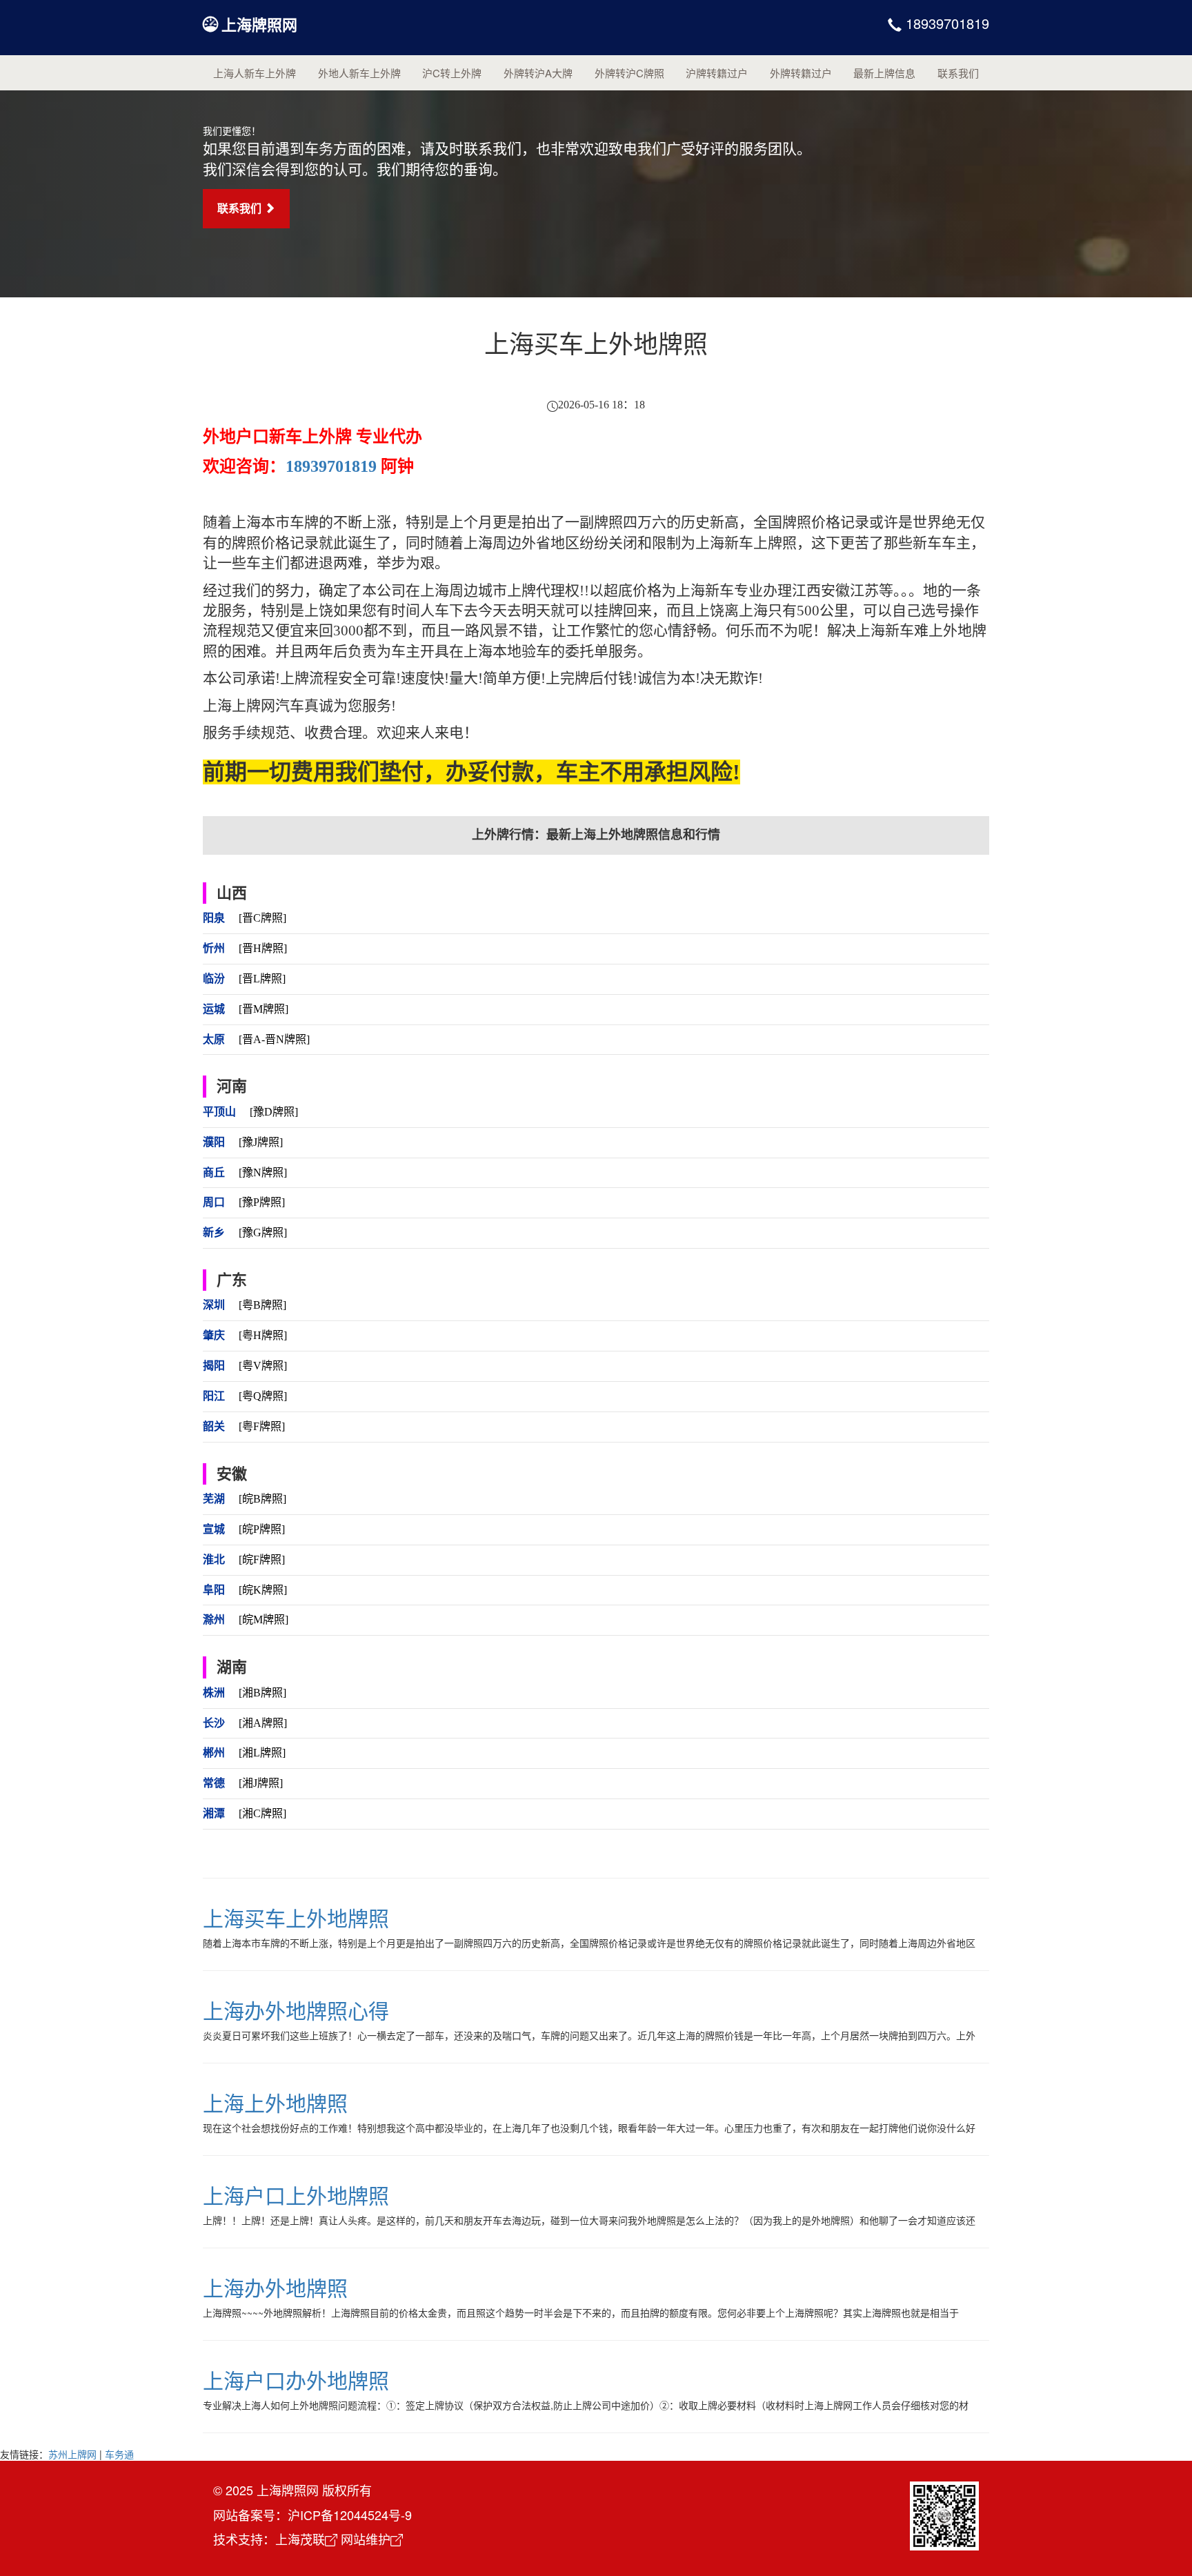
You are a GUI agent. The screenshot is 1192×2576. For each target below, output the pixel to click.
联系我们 (958, 73)
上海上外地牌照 (275, 2102)
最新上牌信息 (884, 73)
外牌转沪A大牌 (538, 73)
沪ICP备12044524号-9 (350, 2515)
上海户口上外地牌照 (296, 2195)
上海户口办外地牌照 (296, 2380)
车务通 (119, 2454)
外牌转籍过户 (801, 73)
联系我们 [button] (241, 208)
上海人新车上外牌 (255, 73)
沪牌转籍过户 (717, 73)
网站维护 (366, 2539)
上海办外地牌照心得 (296, 2010)
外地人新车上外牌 (359, 73)
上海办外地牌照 (275, 2287)
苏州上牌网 (72, 2454)
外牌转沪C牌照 (629, 73)
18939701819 (945, 23)
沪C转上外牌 (452, 73)
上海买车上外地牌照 (296, 1918)
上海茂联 (300, 2539)
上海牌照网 (259, 24)
